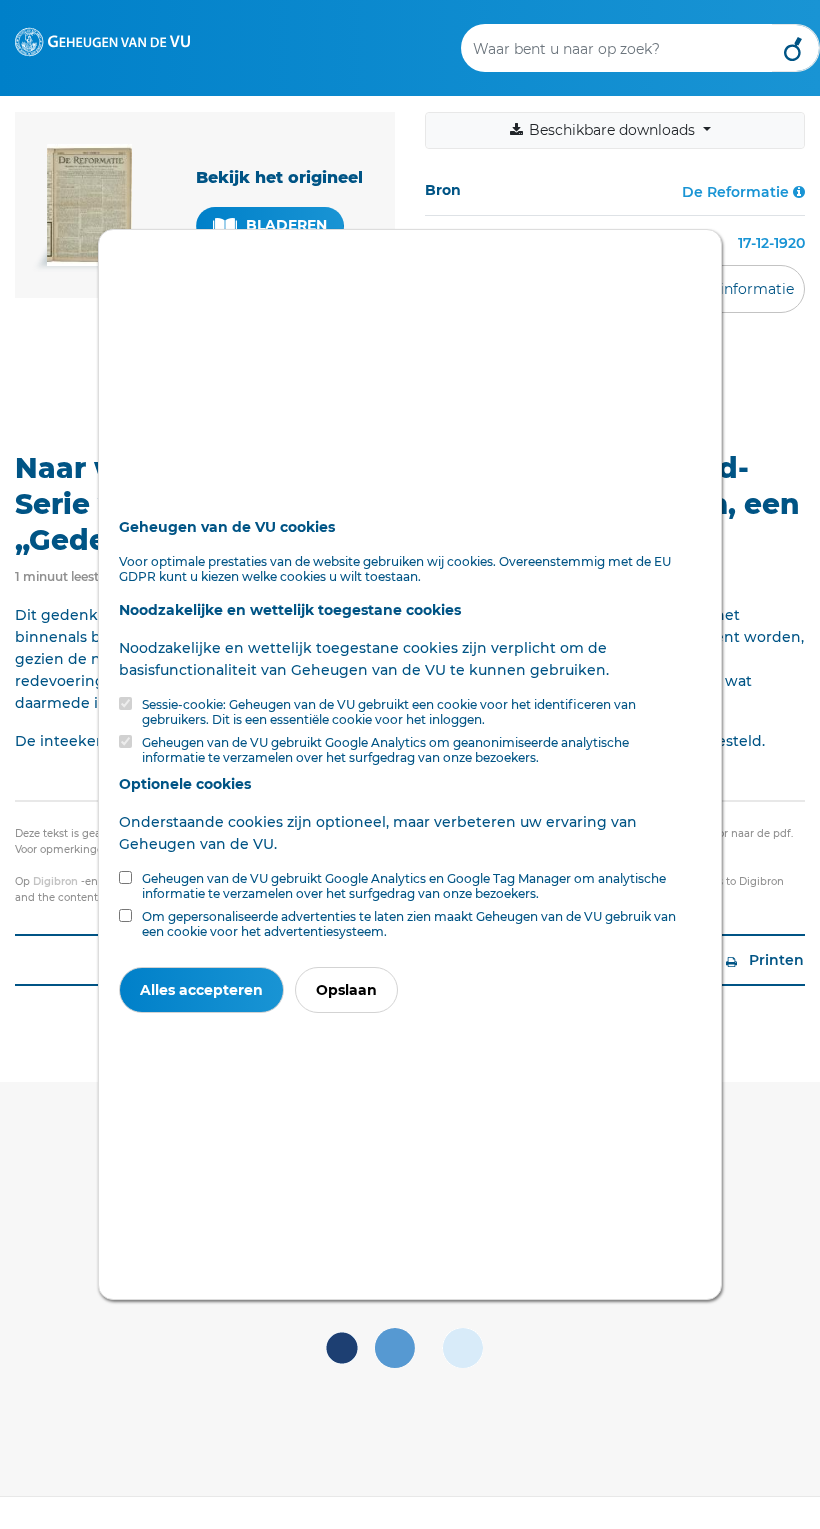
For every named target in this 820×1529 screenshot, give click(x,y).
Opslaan (346, 990)
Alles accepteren (201, 990)
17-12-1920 (771, 243)
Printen (774, 960)
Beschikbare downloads (612, 130)
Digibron (55, 881)
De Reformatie (735, 192)
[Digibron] (102, 41)
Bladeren (284, 225)
